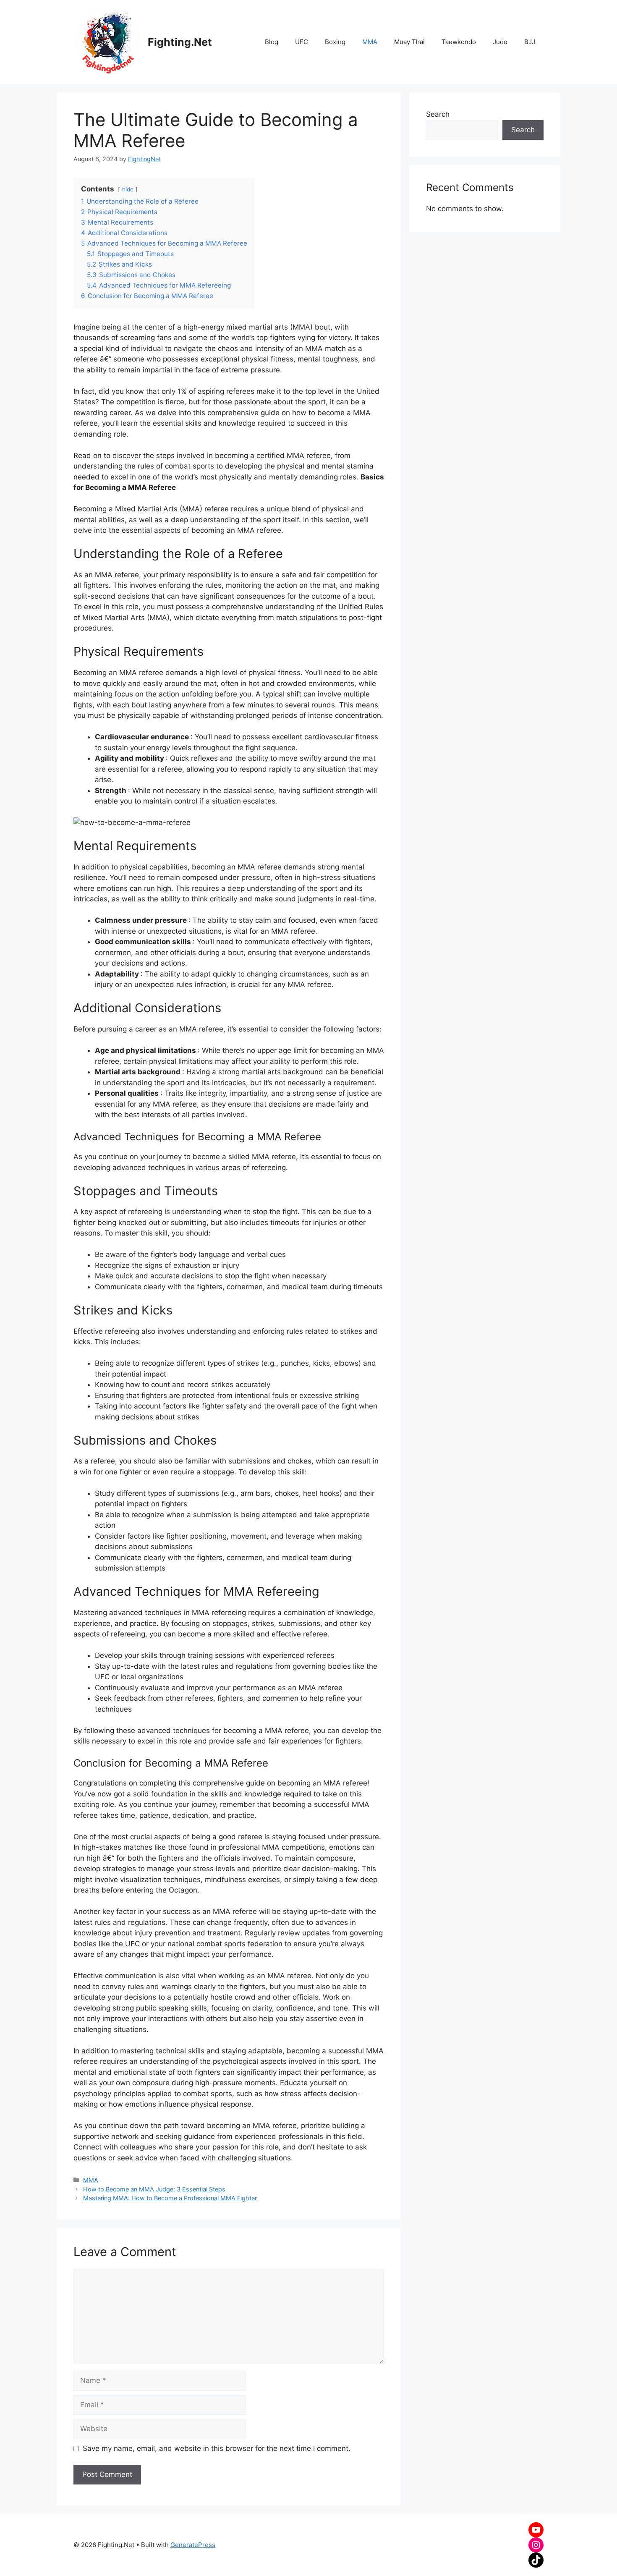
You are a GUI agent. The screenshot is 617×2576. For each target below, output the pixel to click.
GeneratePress (193, 2545)
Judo (500, 42)
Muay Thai (409, 42)
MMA (370, 42)
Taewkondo (459, 42)
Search (438, 114)
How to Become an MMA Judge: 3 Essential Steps (154, 2189)
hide (128, 189)
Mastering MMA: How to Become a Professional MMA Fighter (170, 2198)
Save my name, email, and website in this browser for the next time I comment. (217, 2448)
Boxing (335, 42)
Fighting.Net (180, 42)
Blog (272, 42)
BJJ (530, 42)
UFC (302, 42)
